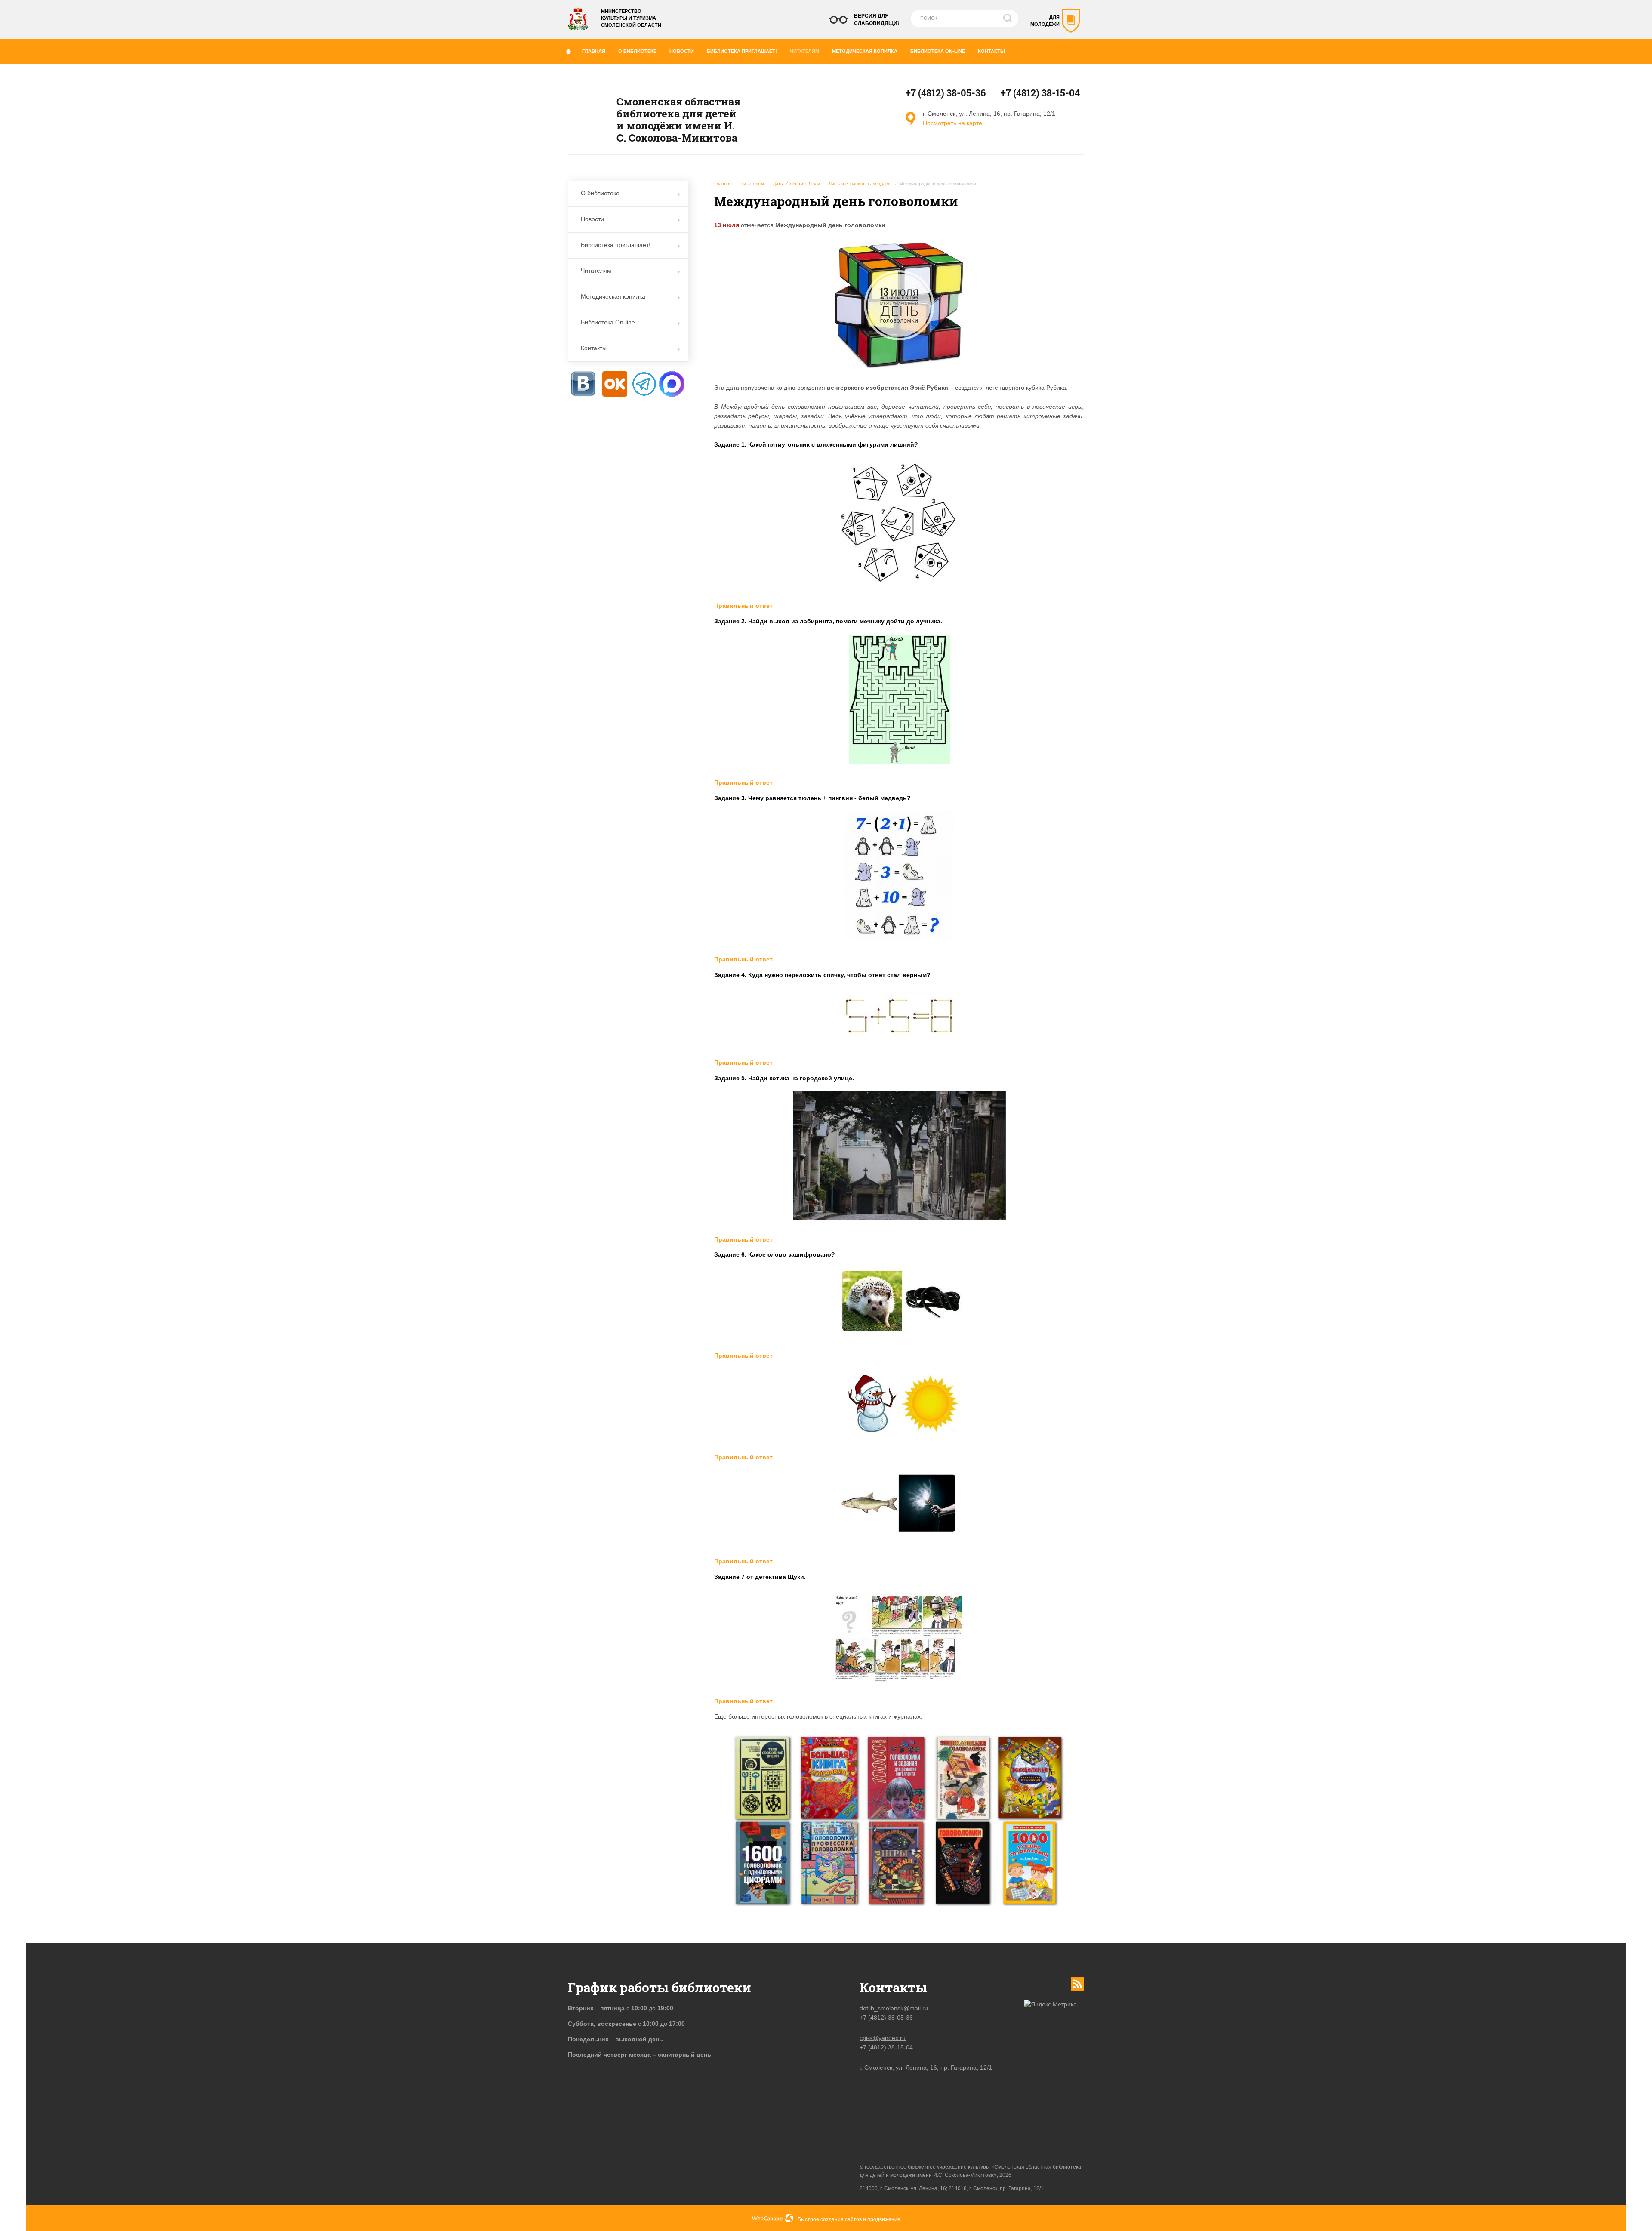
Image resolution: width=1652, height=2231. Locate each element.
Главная (594, 51)
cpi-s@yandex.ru (883, 2038)
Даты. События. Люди (796, 184)
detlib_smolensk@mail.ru (894, 2008)
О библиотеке (637, 51)
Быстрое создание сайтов (830, 2219)
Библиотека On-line (938, 51)
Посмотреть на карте (952, 123)
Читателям (804, 51)
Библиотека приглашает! (742, 51)
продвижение (884, 2219)
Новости (682, 51)
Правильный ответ (743, 606)
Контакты (991, 51)
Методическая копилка (865, 51)
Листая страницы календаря (860, 184)
